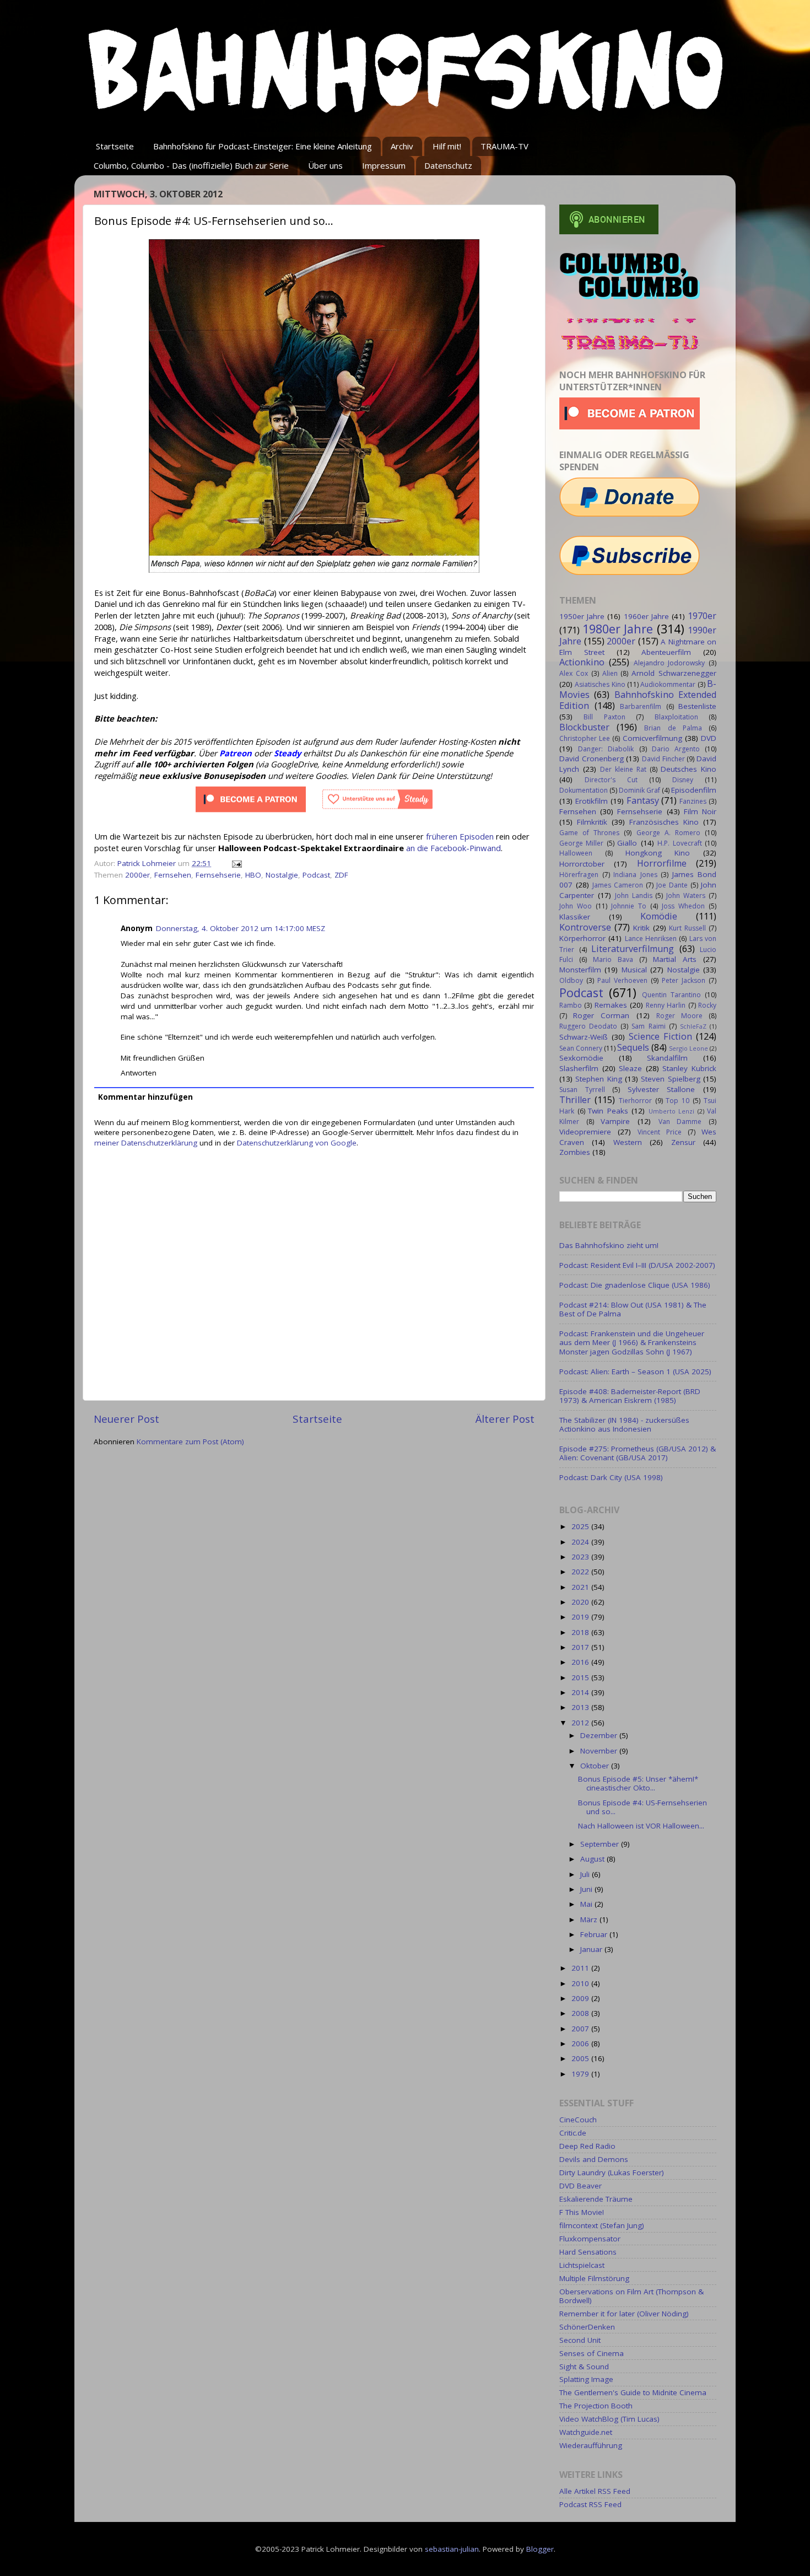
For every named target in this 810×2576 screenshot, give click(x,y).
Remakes (611, 1005)
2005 (581, 2058)
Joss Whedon (683, 906)
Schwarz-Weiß (584, 1037)
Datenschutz (448, 165)
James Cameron (618, 885)
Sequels (633, 1047)
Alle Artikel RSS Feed (595, 2491)
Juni (587, 1889)
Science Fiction (660, 1036)
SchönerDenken (587, 2327)
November (600, 1751)
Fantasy (643, 800)
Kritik (641, 928)
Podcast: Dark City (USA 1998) (611, 1477)
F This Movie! (582, 2212)
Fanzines (693, 801)
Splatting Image (586, 2379)
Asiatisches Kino (600, 684)
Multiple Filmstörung (594, 2278)
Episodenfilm (694, 790)
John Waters (686, 896)
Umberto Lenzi (672, 1111)
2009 (581, 1998)
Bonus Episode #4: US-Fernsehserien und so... (642, 1807)
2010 (581, 1983)
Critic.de (573, 2133)
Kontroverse (585, 927)
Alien (610, 673)
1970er (702, 616)
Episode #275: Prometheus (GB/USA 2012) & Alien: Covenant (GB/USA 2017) (638, 1453)
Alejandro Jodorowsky (669, 663)
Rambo (571, 1005)
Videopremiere (585, 1132)
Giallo (627, 843)
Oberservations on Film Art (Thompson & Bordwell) (631, 2296)
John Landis (634, 896)
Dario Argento (676, 749)
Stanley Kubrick (689, 1068)
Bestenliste (697, 706)
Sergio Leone (688, 1048)
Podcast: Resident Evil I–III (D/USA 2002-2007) (637, 1265)
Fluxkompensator (590, 2239)
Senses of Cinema (592, 2353)
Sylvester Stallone (661, 1089)
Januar (592, 1949)
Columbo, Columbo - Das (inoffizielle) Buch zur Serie (191, 165)
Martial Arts (675, 959)
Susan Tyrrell (582, 1090)
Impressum (384, 165)
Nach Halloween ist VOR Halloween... (641, 1826)
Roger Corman (601, 1015)
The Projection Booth (596, 2406)
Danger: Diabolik (606, 749)
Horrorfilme (662, 863)
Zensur (683, 1142)
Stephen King (598, 1079)
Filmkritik (592, 822)
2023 (581, 1557)
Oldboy (571, 980)
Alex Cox (574, 673)
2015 (581, 1677)
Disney (683, 780)
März (590, 1919)
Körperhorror (582, 938)
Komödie (659, 916)
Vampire (615, 1121)
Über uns (325, 165)
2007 (581, 2029)
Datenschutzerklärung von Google (297, 1143)
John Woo (576, 906)
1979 (581, 2074)
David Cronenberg (592, 759)
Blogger (540, 2549)
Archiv (402, 146)
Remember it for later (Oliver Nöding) (624, 2314)
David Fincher (663, 759)
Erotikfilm (592, 801)
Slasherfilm (579, 1068)
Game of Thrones (589, 833)
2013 (581, 1707)
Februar (595, 1934)
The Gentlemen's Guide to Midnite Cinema (633, 2392)
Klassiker (575, 917)
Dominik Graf (639, 790)
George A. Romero (668, 833)
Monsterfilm (580, 970)
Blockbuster (584, 727)
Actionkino (582, 662)
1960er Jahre (646, 616)
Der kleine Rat (623, 769)
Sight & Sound (584, 2367)
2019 (581, 1617)
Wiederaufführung (591, 2445)
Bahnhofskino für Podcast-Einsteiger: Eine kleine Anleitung (263, 146)
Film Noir (700, 811)
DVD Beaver (580, 2186)
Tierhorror (635, 1101)
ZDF (341, 875)
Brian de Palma (673, 728)
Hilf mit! (447, 146)
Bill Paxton (604, 717)
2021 (581, 1587)
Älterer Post (505, 1419)
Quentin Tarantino (671, 995)
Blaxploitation (676, 717)
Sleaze (630, 1068)
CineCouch (578, 2120)
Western (628, 1142)
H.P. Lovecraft (679, 843)
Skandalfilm (667, 1058)
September (601, 1844)
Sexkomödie (581, 1058)
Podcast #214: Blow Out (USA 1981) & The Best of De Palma (633, 1309)
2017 (581, 1647)
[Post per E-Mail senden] (236, 863)
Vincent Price (660, 1132)
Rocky (707, 1005)
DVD (709, 738)
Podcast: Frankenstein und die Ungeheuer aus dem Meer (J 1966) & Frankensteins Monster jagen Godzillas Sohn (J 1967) (632, 1342)
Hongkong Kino (658, 853)
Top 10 (677, 1101)
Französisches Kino (664, 822)
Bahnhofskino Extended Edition (638, 700)
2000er (137, 875)
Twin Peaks (608, 1111)
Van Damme (680, 1122)
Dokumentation (584, 790)
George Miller (581, 843)
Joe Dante (672, 885)
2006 (581, 2043)
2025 (581, 1526)
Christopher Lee (585, 738)
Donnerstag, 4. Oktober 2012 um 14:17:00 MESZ (241, 928)
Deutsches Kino (688, 769)
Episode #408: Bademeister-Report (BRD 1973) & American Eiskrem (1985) (630, 1396)
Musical (634, 970)
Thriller (575, 1100)
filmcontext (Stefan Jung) (602, 2225)
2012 (581, 1723)
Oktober (596, 1766)
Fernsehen (173, 875)
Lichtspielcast (582, 2265)
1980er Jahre (618, 629)
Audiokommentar (668, 684)
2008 (581, 2013)
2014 (581, 1692)
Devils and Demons (594, 2159)
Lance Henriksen (651, 939)
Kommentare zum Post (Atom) (190, 1442)
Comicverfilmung (652, 738)
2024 (581, 1542)
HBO (253, 875)
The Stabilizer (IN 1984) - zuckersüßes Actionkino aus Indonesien (624, 1424)
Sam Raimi (648, 1026)
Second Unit (580, 2340)
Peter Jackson (684, 980)
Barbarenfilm (641, 706)
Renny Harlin (666, 1005)
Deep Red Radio (587, 2146)
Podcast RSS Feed (590, 2504)
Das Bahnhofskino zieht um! (609, 1245)
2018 (581, 1632)
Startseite (115, 146)
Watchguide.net (586, 2432)
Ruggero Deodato (588, 1026)
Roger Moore (679, 1016)
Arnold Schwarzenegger (674, 673)
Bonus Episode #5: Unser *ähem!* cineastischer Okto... (638, 1783)
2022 (581, 1572)
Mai (587, 1904)
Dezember (600, 1735)
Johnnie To (629, 906)
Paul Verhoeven (622, 980)
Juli (586, 1874)
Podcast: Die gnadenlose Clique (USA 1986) (635, 1285)
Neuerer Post (126, 1419)
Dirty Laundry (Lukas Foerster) (612, 2172)
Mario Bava (613, 959)
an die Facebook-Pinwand (453, 848)
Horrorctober (582, 864)
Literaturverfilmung (633, 949)
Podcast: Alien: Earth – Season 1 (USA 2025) (635, 1372)
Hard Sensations (588, 2252)
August (593, 1859)
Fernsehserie (218, 875)
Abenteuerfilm (666, 652)
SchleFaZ (693, 1026)
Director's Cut (611, 780)
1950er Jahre (582, 616)
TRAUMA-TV (504, 146)
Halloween (576, 853)
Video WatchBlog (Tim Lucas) (609, 2419)
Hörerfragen (579, 875)
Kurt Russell (687, 928)
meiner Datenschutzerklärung (146, 1143)
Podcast (316, 875)
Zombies (575, 1152)
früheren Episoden (460, 836)
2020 (581, 1602)
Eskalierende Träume (596, 2199)
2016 (581, 1662)
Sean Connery (581, 1048)
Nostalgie (282, 875)
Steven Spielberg (670, 1079)
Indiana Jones (635, 875)
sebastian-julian (452, 2549)
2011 (581, 1968)
